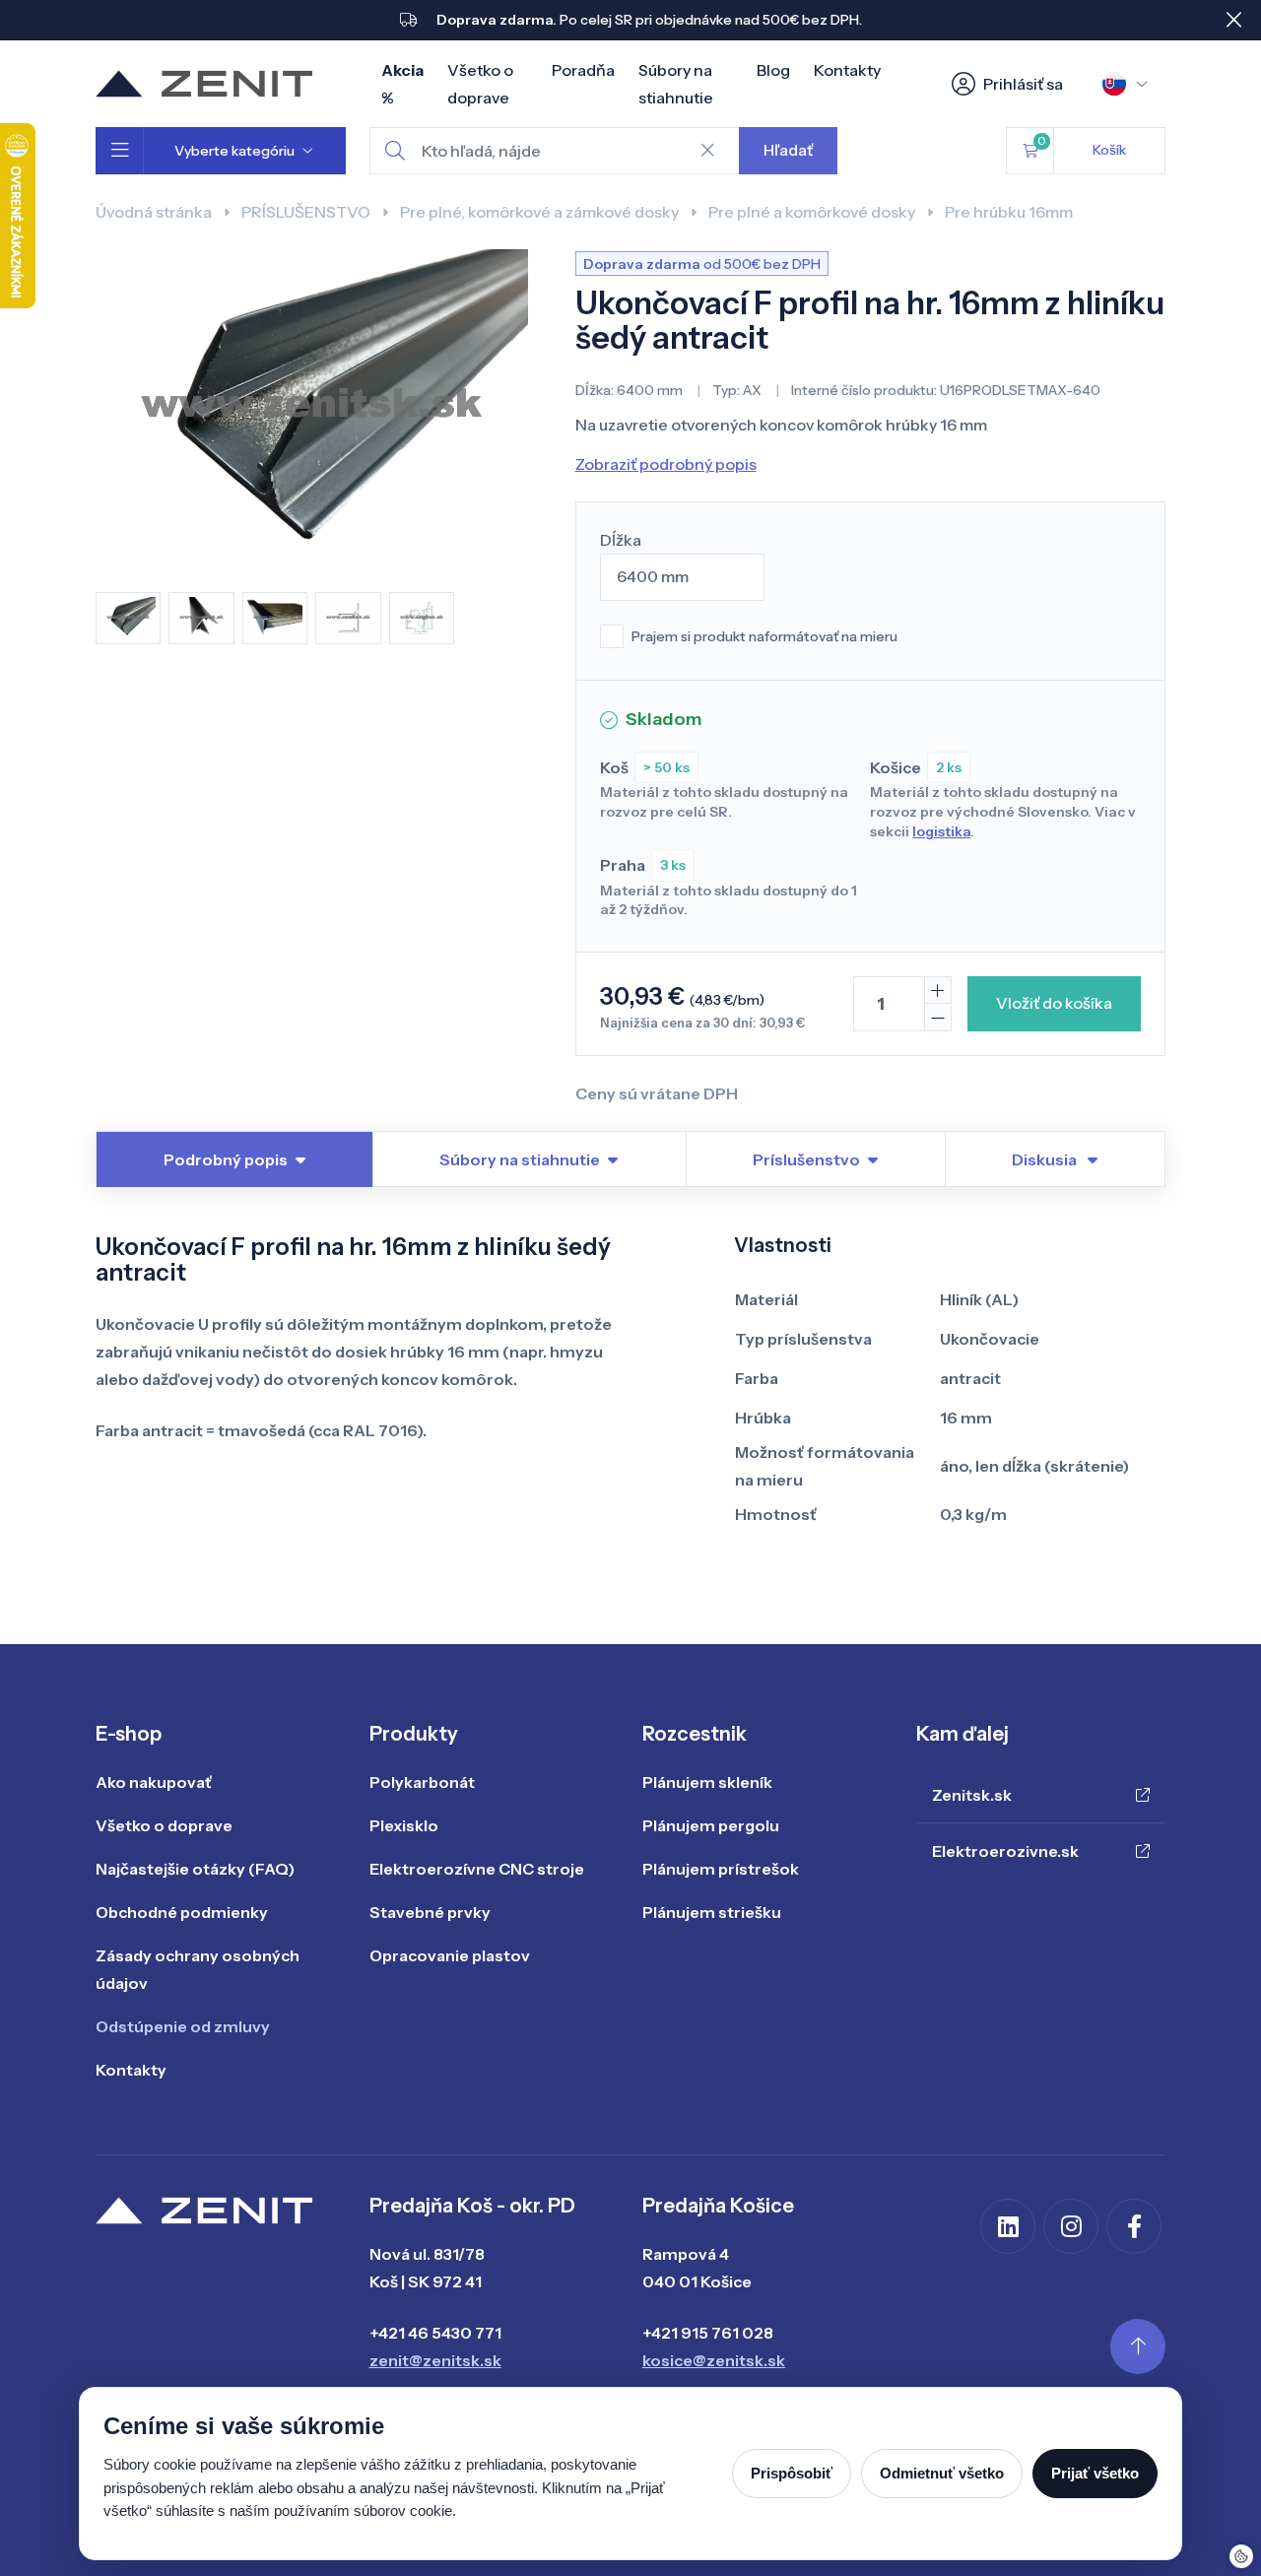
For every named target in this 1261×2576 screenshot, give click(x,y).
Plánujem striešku (712, 1912)
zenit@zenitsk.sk (435, 2360)
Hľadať (788, 150)
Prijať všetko (1095, 2473)
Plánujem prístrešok (721, 1869)
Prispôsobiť (792, 2473)
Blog (773, 70)
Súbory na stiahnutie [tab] (520, 1159)
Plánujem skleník (707, 1782)
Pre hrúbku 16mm (1009, 212)
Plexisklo (404, 1825)
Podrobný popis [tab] (226, 1159)
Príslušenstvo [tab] (806, 1159)
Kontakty (847, 70)
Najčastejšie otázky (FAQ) (195, 1869)
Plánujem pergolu (711, 1825)
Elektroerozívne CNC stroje (477, 1869)
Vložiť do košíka (1054, 1003)
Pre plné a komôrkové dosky (812, 212)
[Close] (1233, 20)
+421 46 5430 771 (435, 2333)
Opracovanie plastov (450, 1955)
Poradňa (583, 70)
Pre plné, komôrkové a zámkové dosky (539, 212)
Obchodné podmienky (182, 1912)
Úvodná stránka (154, 212)
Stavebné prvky (430, 1912)
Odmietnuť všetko (942, 2473)
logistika (941, 831)
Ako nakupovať (154, 1782)
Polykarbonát (422, 1782)
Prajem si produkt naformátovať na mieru (764, 636)
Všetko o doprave (164, 1825)
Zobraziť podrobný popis (666, 464)
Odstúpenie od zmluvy (183, 2026)
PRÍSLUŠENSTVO (306, 212)
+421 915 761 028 (708, 2333)
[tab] (1055, 1159)
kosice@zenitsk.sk (714, 2360)
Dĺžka (621, 540)
